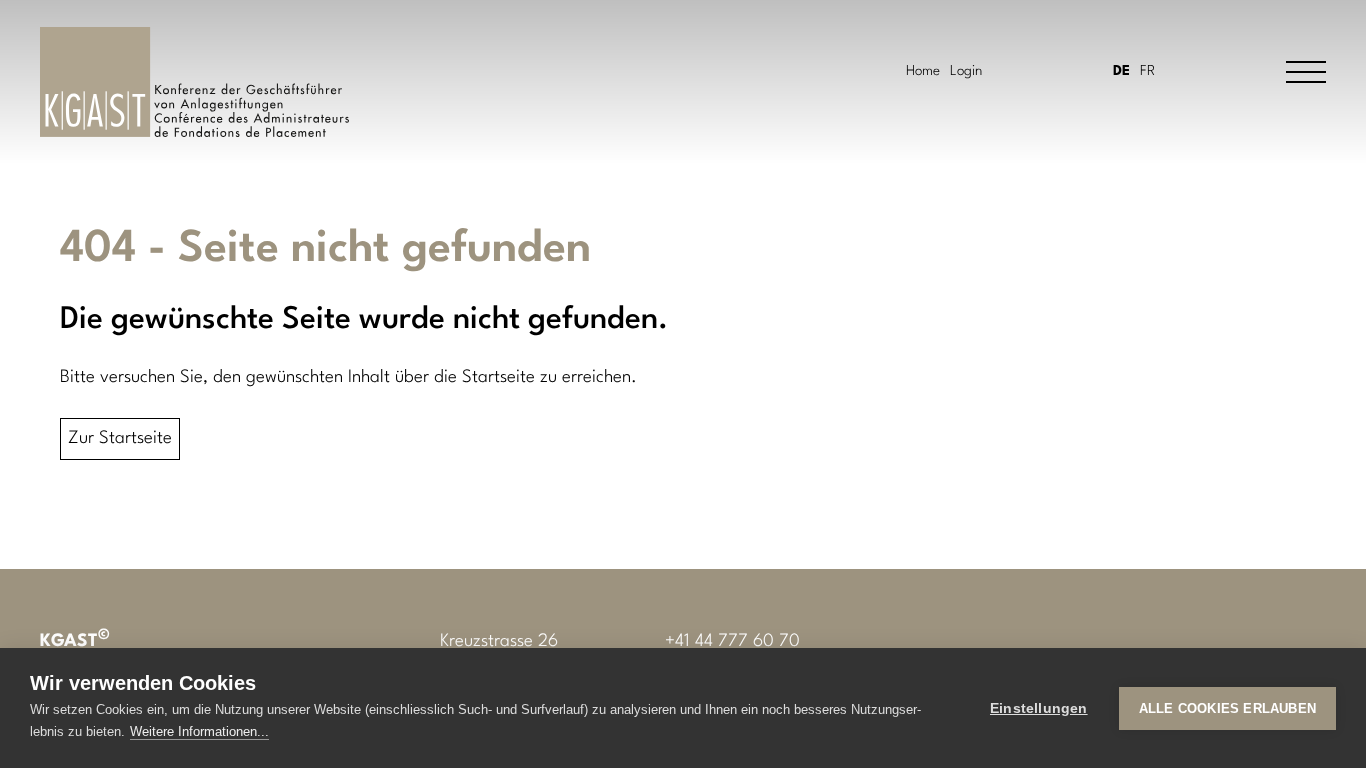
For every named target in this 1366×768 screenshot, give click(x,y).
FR (1147, 71)
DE (1121, 71)
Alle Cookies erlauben (1227, 708)
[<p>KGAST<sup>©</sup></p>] (194, 82)
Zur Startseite (120, 438)
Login (966, 71)
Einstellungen (1039, 708)
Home (923, 71)
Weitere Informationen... (199, 731)
